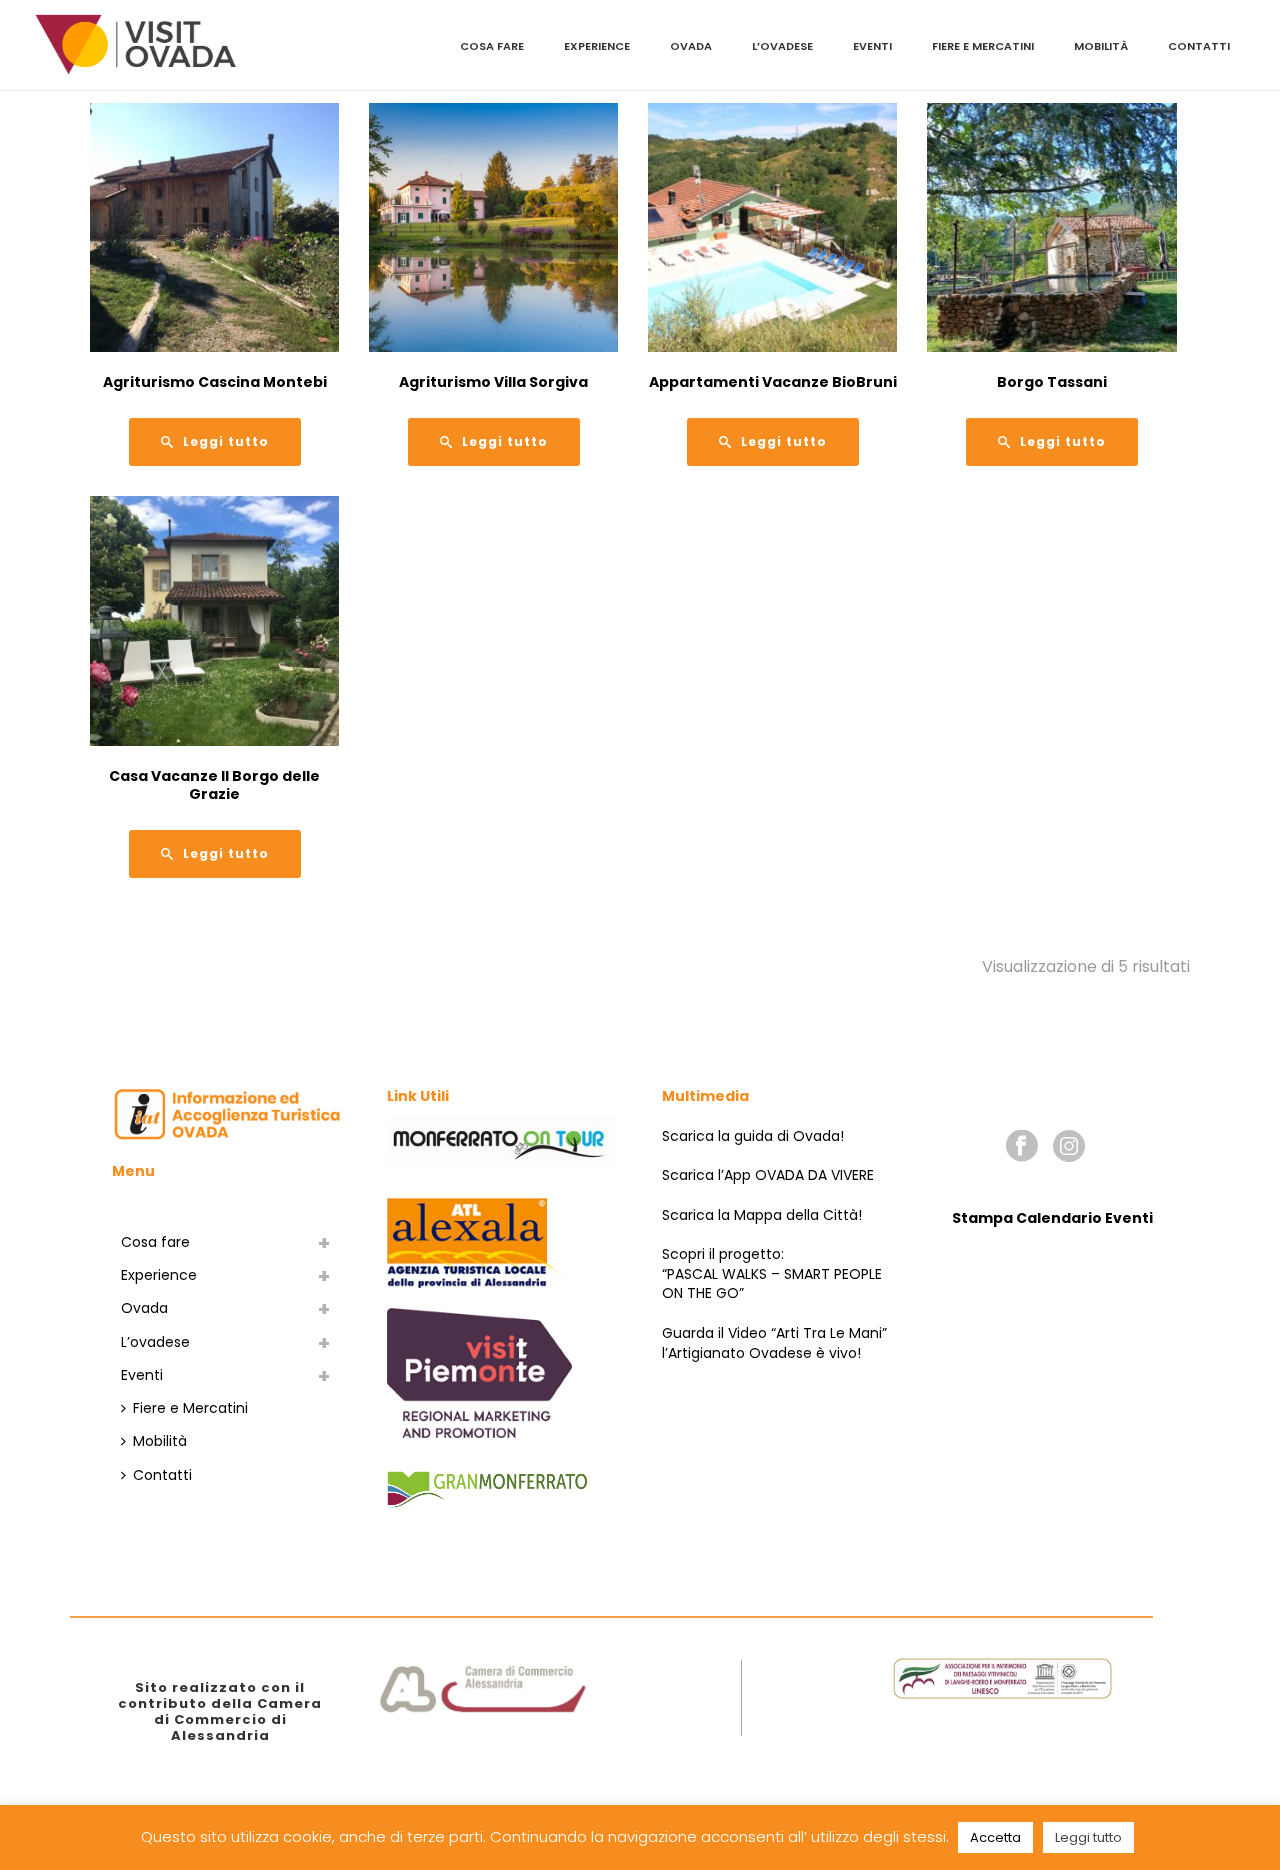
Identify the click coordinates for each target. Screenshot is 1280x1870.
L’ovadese (782, 46)
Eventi (872, 46)
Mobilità (1101, 46)
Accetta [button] (995, 1837)
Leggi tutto (1088, 1837)
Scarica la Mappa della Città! (762, 1215)
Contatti (1199, 46)
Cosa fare (492, 46)
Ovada (691, 46)
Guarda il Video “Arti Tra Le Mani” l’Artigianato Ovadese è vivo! (774, 1343)
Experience (597, 46)
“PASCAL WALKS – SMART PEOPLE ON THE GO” (772, 1284)
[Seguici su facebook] (1022, 1147)
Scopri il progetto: (723, 1254)
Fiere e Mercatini (983, 46)
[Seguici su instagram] (1069, 1147)
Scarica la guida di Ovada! (753, 1136)
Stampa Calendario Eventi (1052, 1218)
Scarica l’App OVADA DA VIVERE (768, 1175)
